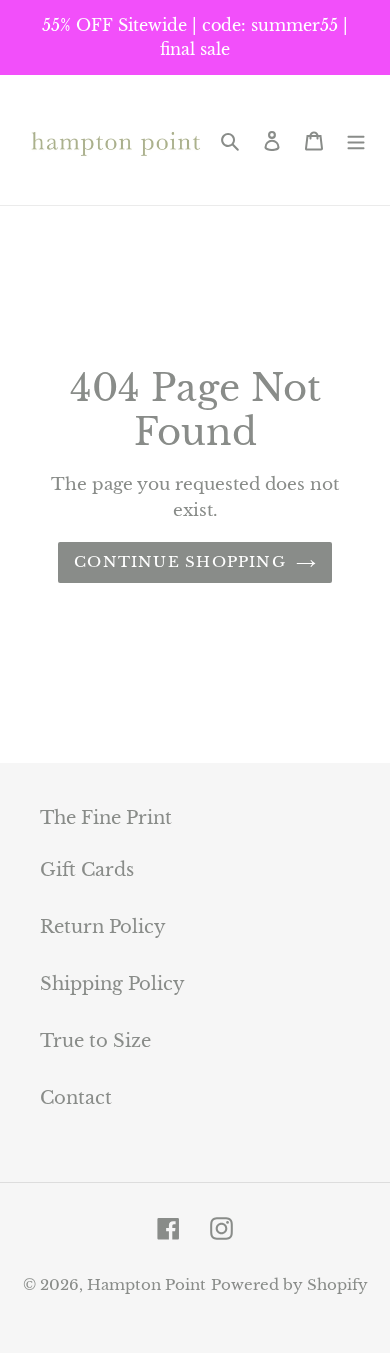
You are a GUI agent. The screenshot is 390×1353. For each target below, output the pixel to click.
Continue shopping (180, 561)
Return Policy (103, 927)
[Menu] (356, 139)
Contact (76, 1098)
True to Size (95, 1041)
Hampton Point (146, 1284)
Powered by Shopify (289, 1284)
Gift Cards (87, 870)
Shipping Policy (112, 984)
